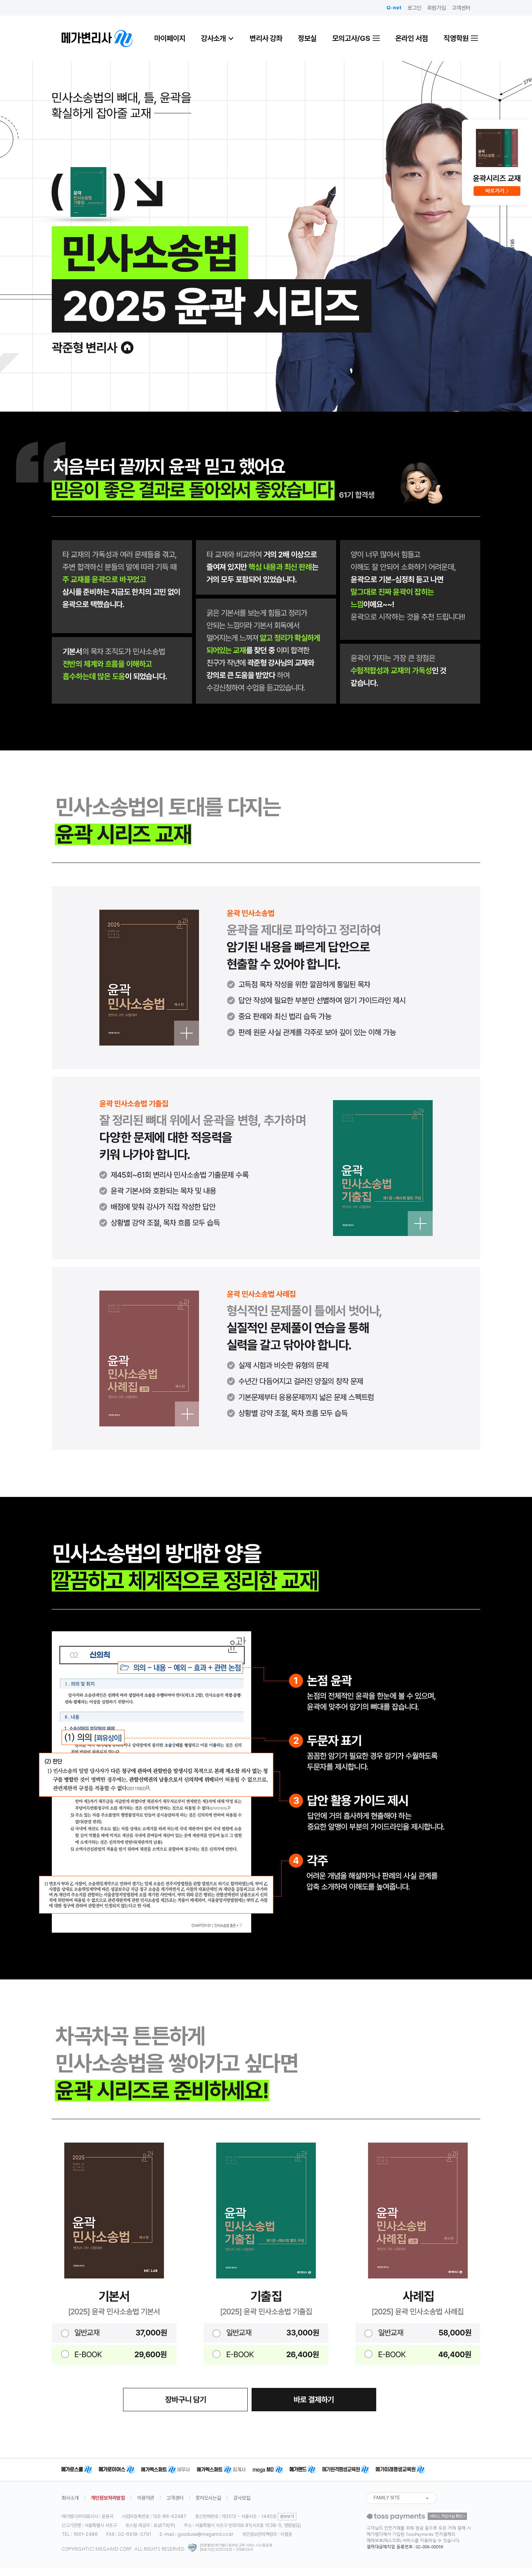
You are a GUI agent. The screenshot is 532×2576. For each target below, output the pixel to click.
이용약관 (146, 2498)
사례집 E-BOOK (418, 2354)
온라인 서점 (412, 38)
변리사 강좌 (266, 38)
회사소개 (70, 2498)
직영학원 (457, 38)
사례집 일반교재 (418, 2333)
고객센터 (461, 8)
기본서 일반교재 (114, 2333)
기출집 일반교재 (266, 2333)
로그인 (414, 8)
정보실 (307, 38)
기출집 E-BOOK (266, 2354)
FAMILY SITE (387, 2498)
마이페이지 (170, 38)
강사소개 (213, 38)
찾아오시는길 (208, 2498)
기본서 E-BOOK (114, 2354)
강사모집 (242, 2498)
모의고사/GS (352, 38)
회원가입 (437, 8)
